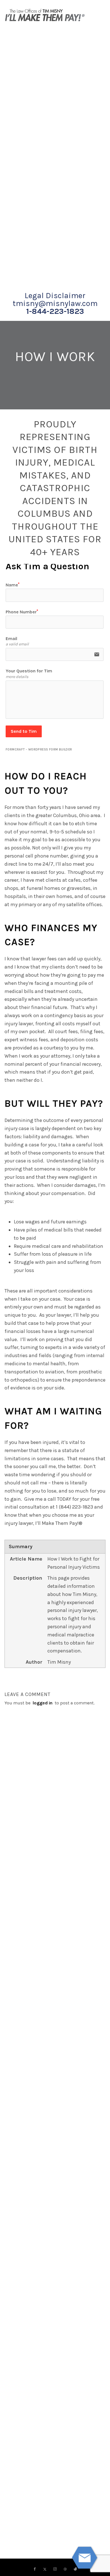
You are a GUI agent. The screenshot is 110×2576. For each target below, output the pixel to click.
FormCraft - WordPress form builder (39, 750)
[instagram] (55, 2569)
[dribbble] (65, 2569)
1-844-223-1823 (55, 311)
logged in (43, 1703)
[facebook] (35, 2569)
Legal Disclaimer (55, 296)
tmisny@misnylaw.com (55, 303)
